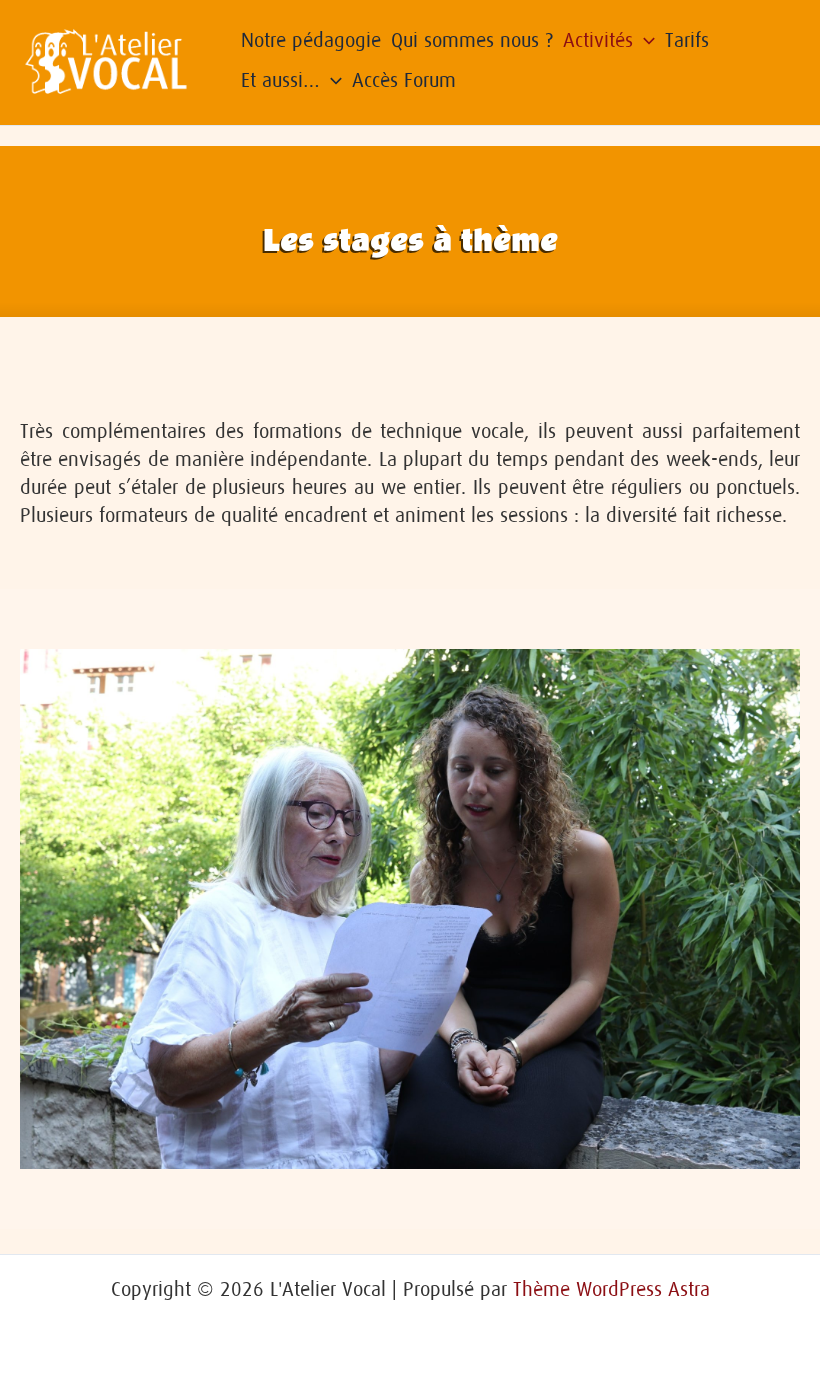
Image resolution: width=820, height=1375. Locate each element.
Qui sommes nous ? (472, 40)
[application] (644, 40)
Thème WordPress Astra (611, 1289)
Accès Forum (404, 80)
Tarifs (687, 40)
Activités (598, 40)
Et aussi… (280, 80)
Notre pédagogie (311, 40)
